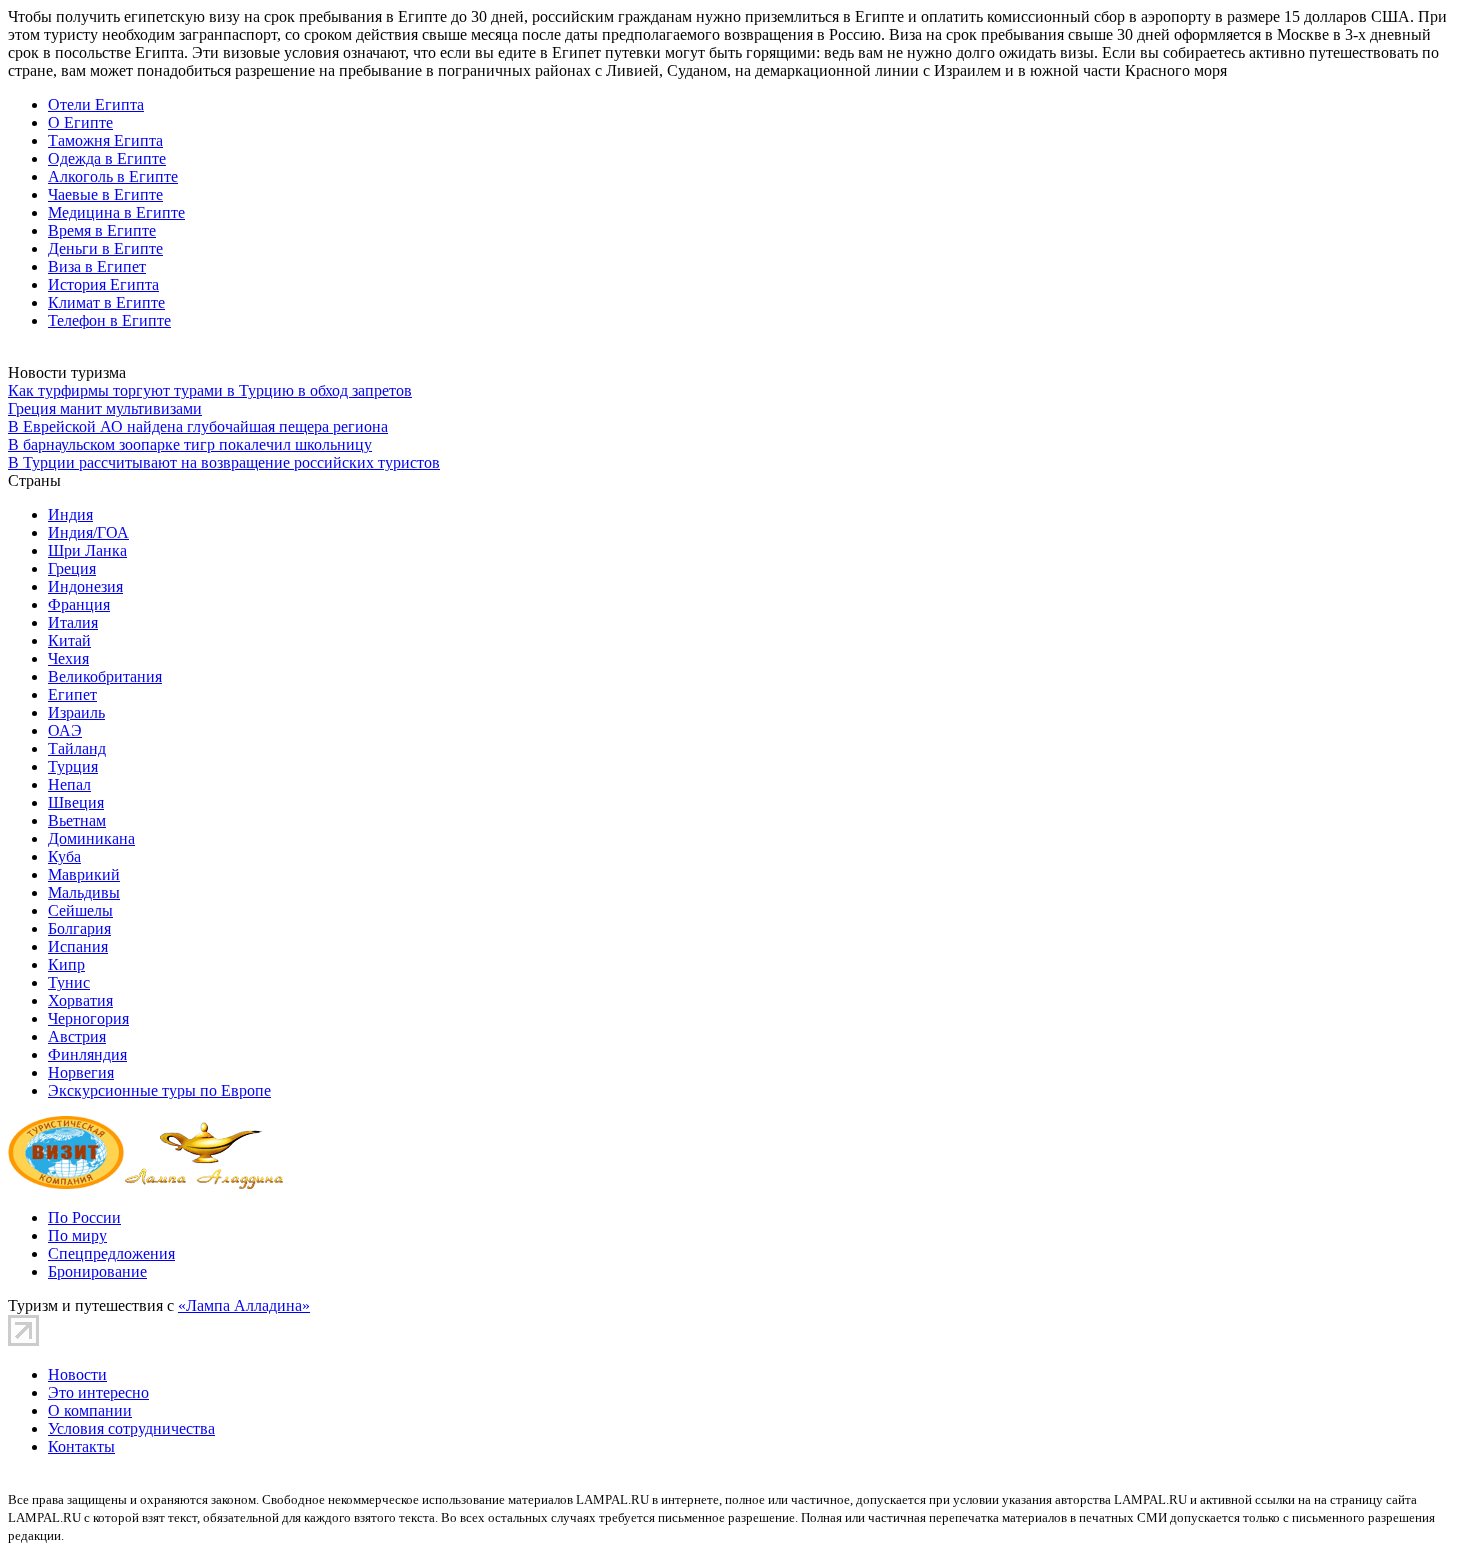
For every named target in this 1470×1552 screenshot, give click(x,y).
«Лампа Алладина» (244, 1305)
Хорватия (80, 1000)
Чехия (68, 658)
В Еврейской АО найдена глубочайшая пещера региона (198, 426)
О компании (90, 1410)
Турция (73, 766)
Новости (77, 1374)
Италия (73, 622)
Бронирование (97, 1271)
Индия (70, 514)
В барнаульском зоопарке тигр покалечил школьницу (190, 444)
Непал (69, 784)
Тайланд (77, 748)
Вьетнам (77, 820)
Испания (78, 946)
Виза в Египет (97, 266)
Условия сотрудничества (131, 1428)
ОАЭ (65, 730)
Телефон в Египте (109, 320)
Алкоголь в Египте (113, 176)
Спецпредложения (111, 1253)
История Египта (103, 284)
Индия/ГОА (88, 532)
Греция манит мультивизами (105, 408)
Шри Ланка (87, 550)
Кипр (66, 964)
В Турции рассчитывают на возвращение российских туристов (224, 462)
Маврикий (84, 874)
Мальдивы (84, 892)
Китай (69, 640)
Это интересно (98, 1392)
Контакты (81, 1446)
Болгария (79, 928)
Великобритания (105, 676)
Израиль (76, 712)
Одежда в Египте (107, 158)
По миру (77, 1235)
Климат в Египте (106, 302)
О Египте (80, 122)
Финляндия (87, 1054)
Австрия (77, 1036)
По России (84, 1217)
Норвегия (81, 1072)
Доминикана (91, 838)
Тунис (69, 982)
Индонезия (85, 586)
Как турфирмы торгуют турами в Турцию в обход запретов (210, 390)
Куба (64, 856)
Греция (72, 568)
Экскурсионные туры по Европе (159, 1090)
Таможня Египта (105, 140)
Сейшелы (80, 910)
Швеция (76, 802)
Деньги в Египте (105, 248)
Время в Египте (102, 230)
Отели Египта (96, 104)
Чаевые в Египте (105, 194)
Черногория (88, 1018)
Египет (72, 694)
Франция (79, 604)
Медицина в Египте (116, 212)
